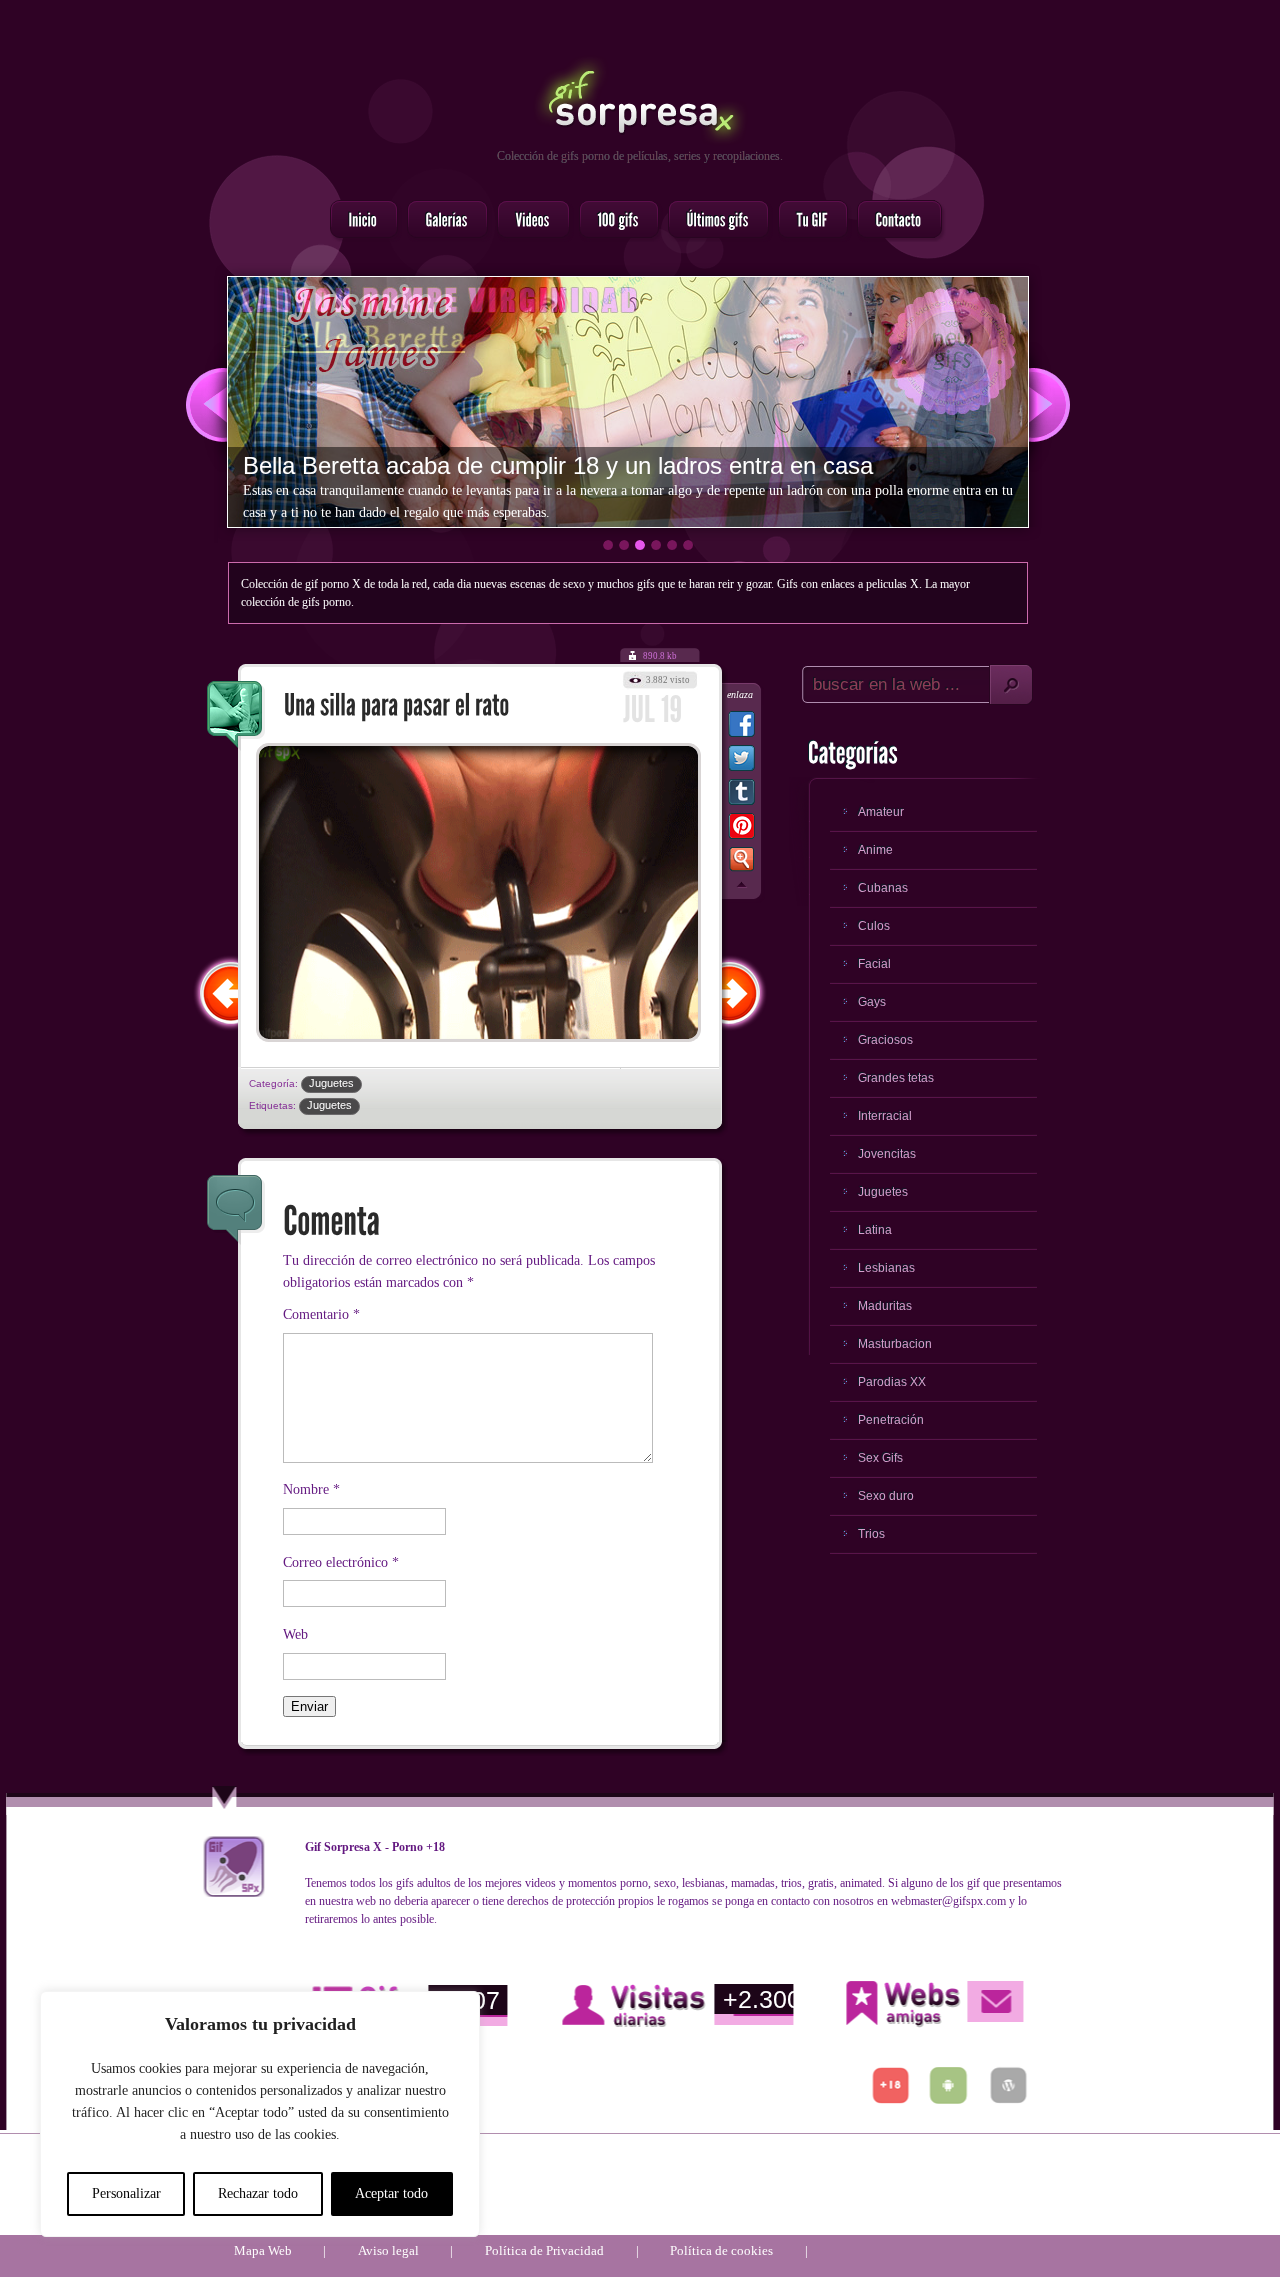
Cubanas (883, 888)
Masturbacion (895, 1344)
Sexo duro (886, 1496)
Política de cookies (721, 2250)
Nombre (311, 1489)
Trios (871, 1534)
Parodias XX (892, 1382)
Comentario (321, 1314)
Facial (874, 964)
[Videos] (527, 221)
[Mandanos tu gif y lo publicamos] (807, 221)
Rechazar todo (258, 2193)
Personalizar (126, 2193)
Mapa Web (263, 2250)
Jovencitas (887, 1154)
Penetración (891, 1420)
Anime (875, 850)
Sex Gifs (880, 1458)
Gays (872, 1002)
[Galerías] (441, 221)
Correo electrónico (341, 1562)
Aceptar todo (391, 2193)
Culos (874, 926)
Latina (875, 1230)
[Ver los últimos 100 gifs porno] (712, 221)
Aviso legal (388, 2250)
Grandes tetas (896, 1078)
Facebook (741, 728)
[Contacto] (893, 221)
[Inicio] (358, 221)
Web (295, 1634)
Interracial (885, 1116)
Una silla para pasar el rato (236, 716)
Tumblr (741, 796)
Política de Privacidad (544, 2250)
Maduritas (885, 1306)
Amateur (881, 812)
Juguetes (331, 1083)
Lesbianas (886, 1268)
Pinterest (741, 830)
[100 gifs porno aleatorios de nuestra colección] (613, 221)
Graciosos (885, 1040)
